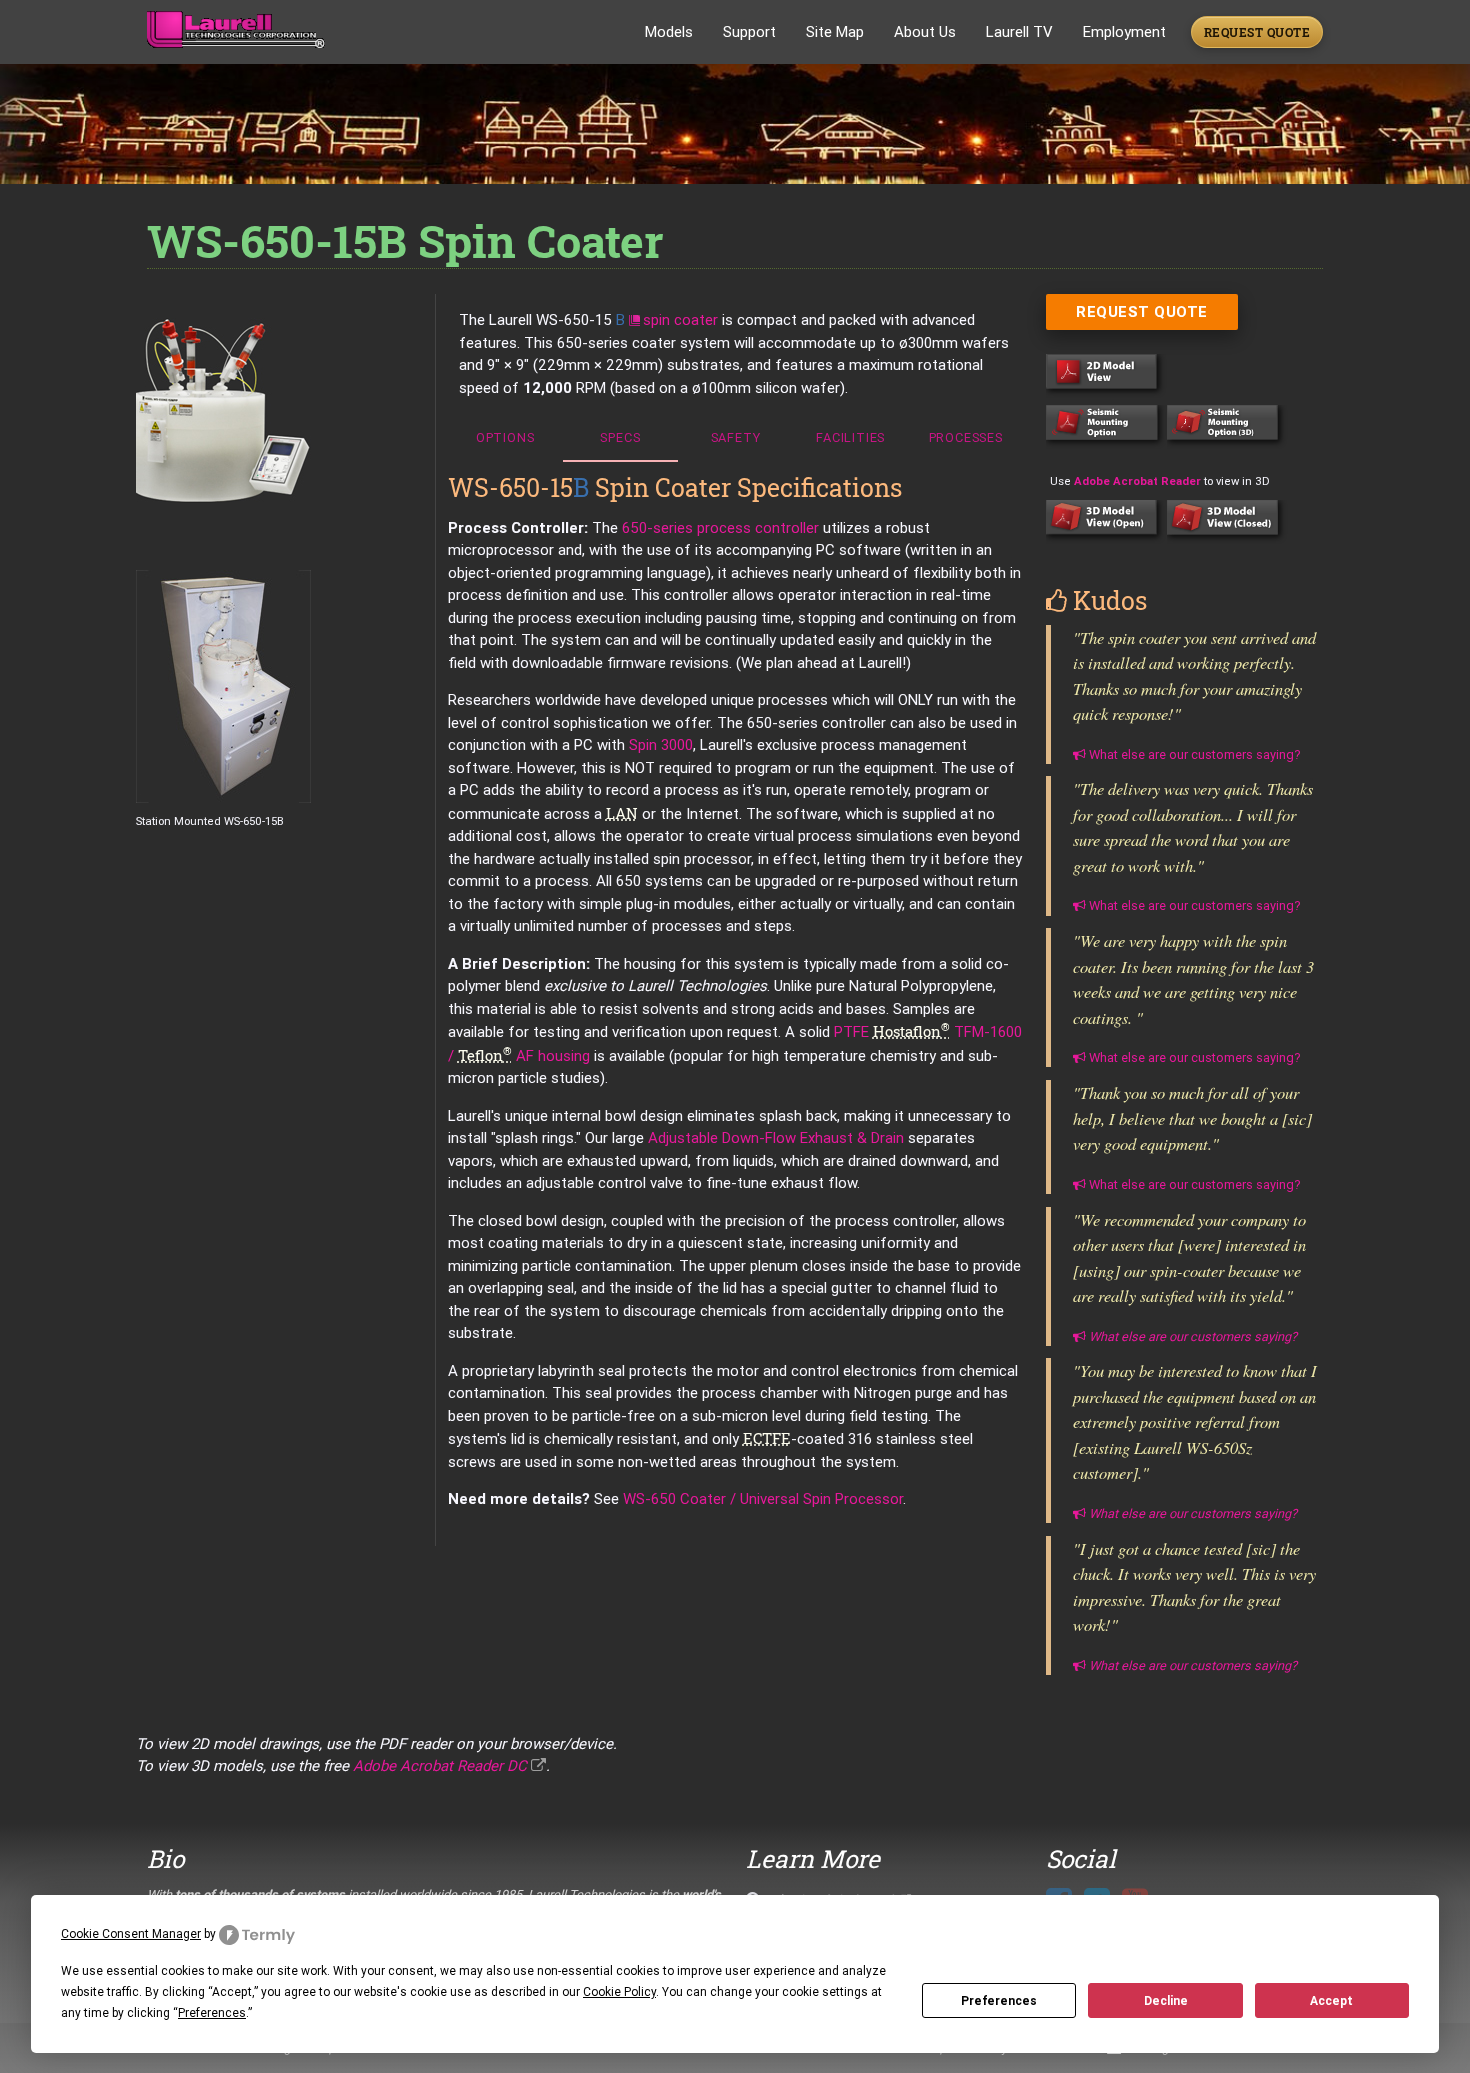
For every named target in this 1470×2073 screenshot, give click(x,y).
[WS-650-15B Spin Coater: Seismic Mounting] (1106, 443)
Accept (1331, 2000)
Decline (1166, 2000)
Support (749, 31)
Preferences (999, 2000)
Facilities (850, 437)
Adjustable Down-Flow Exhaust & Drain (776, 1137)
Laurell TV (1019, 31)
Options (505, 437)
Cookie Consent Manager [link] (131, 1933)
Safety (736, 437)
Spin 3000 (661, 744)
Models (669, 31)
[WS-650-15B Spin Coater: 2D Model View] (1106, 392)
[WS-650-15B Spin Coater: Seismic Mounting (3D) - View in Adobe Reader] (1227, 443)
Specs (620, 437)
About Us (925, 31)
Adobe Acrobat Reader (1137, 481)
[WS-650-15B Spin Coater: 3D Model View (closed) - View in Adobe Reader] (1227, 538)
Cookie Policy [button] (619, 1991)
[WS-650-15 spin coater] (286, 410)
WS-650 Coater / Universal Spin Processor (763, 1498)
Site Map (835, 31)
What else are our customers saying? (1193, 754)
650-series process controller (720, 527)
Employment (1124, 31)
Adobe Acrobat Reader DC (440, 1765)
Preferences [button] (212, 2012)
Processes (966, 437)
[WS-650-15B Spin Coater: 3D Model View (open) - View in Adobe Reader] (1106, 538)
